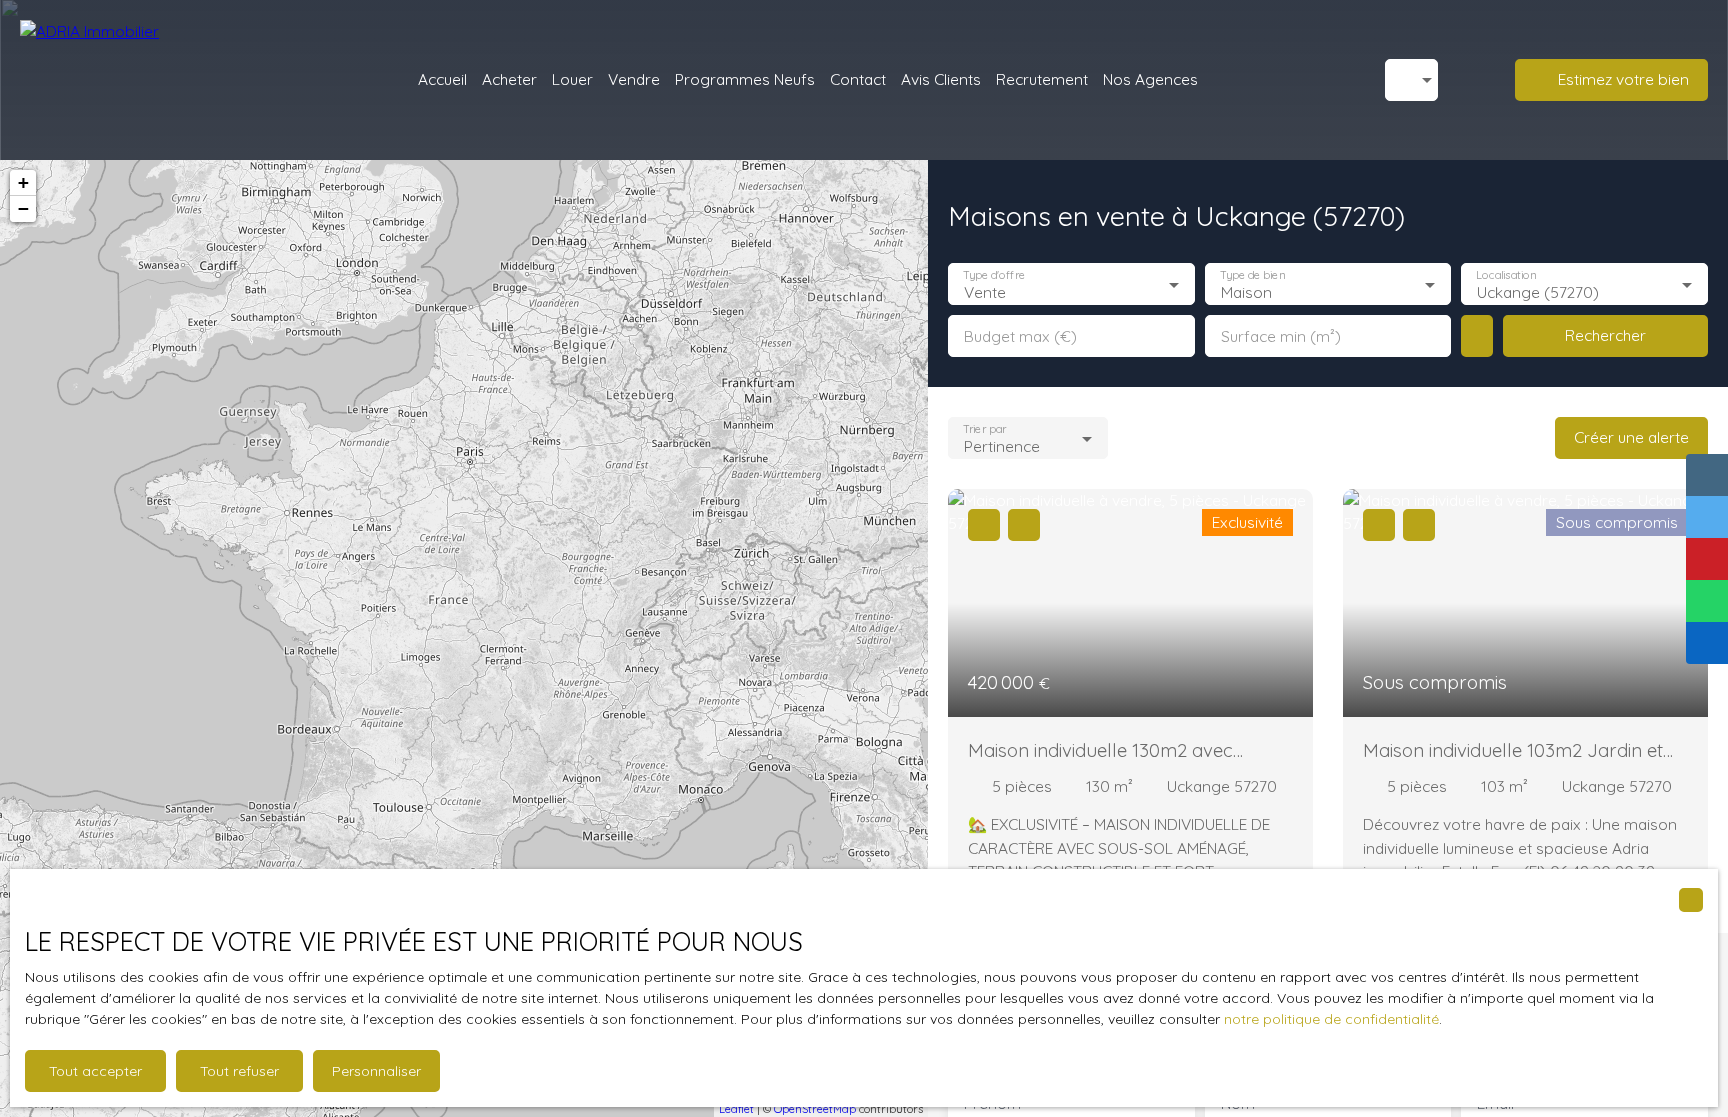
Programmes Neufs (745, 79)
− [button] (23, 208)
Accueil (442, 79)
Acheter (509, 79)
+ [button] (23, 182)
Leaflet (736, 1109)
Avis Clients (941, 79)
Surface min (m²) (1281, 336)
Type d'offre (994, 275)
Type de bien (1252, 275)
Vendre (634, 79)
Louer (572, 79)
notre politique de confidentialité (1331, 1019)
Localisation (1507, 275)
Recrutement (1042, 79)
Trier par (984, 429)
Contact (858, 79)
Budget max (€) (1020, 336)
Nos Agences (1150, 79)
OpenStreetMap (815, 1109)
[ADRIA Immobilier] (125, 80)
